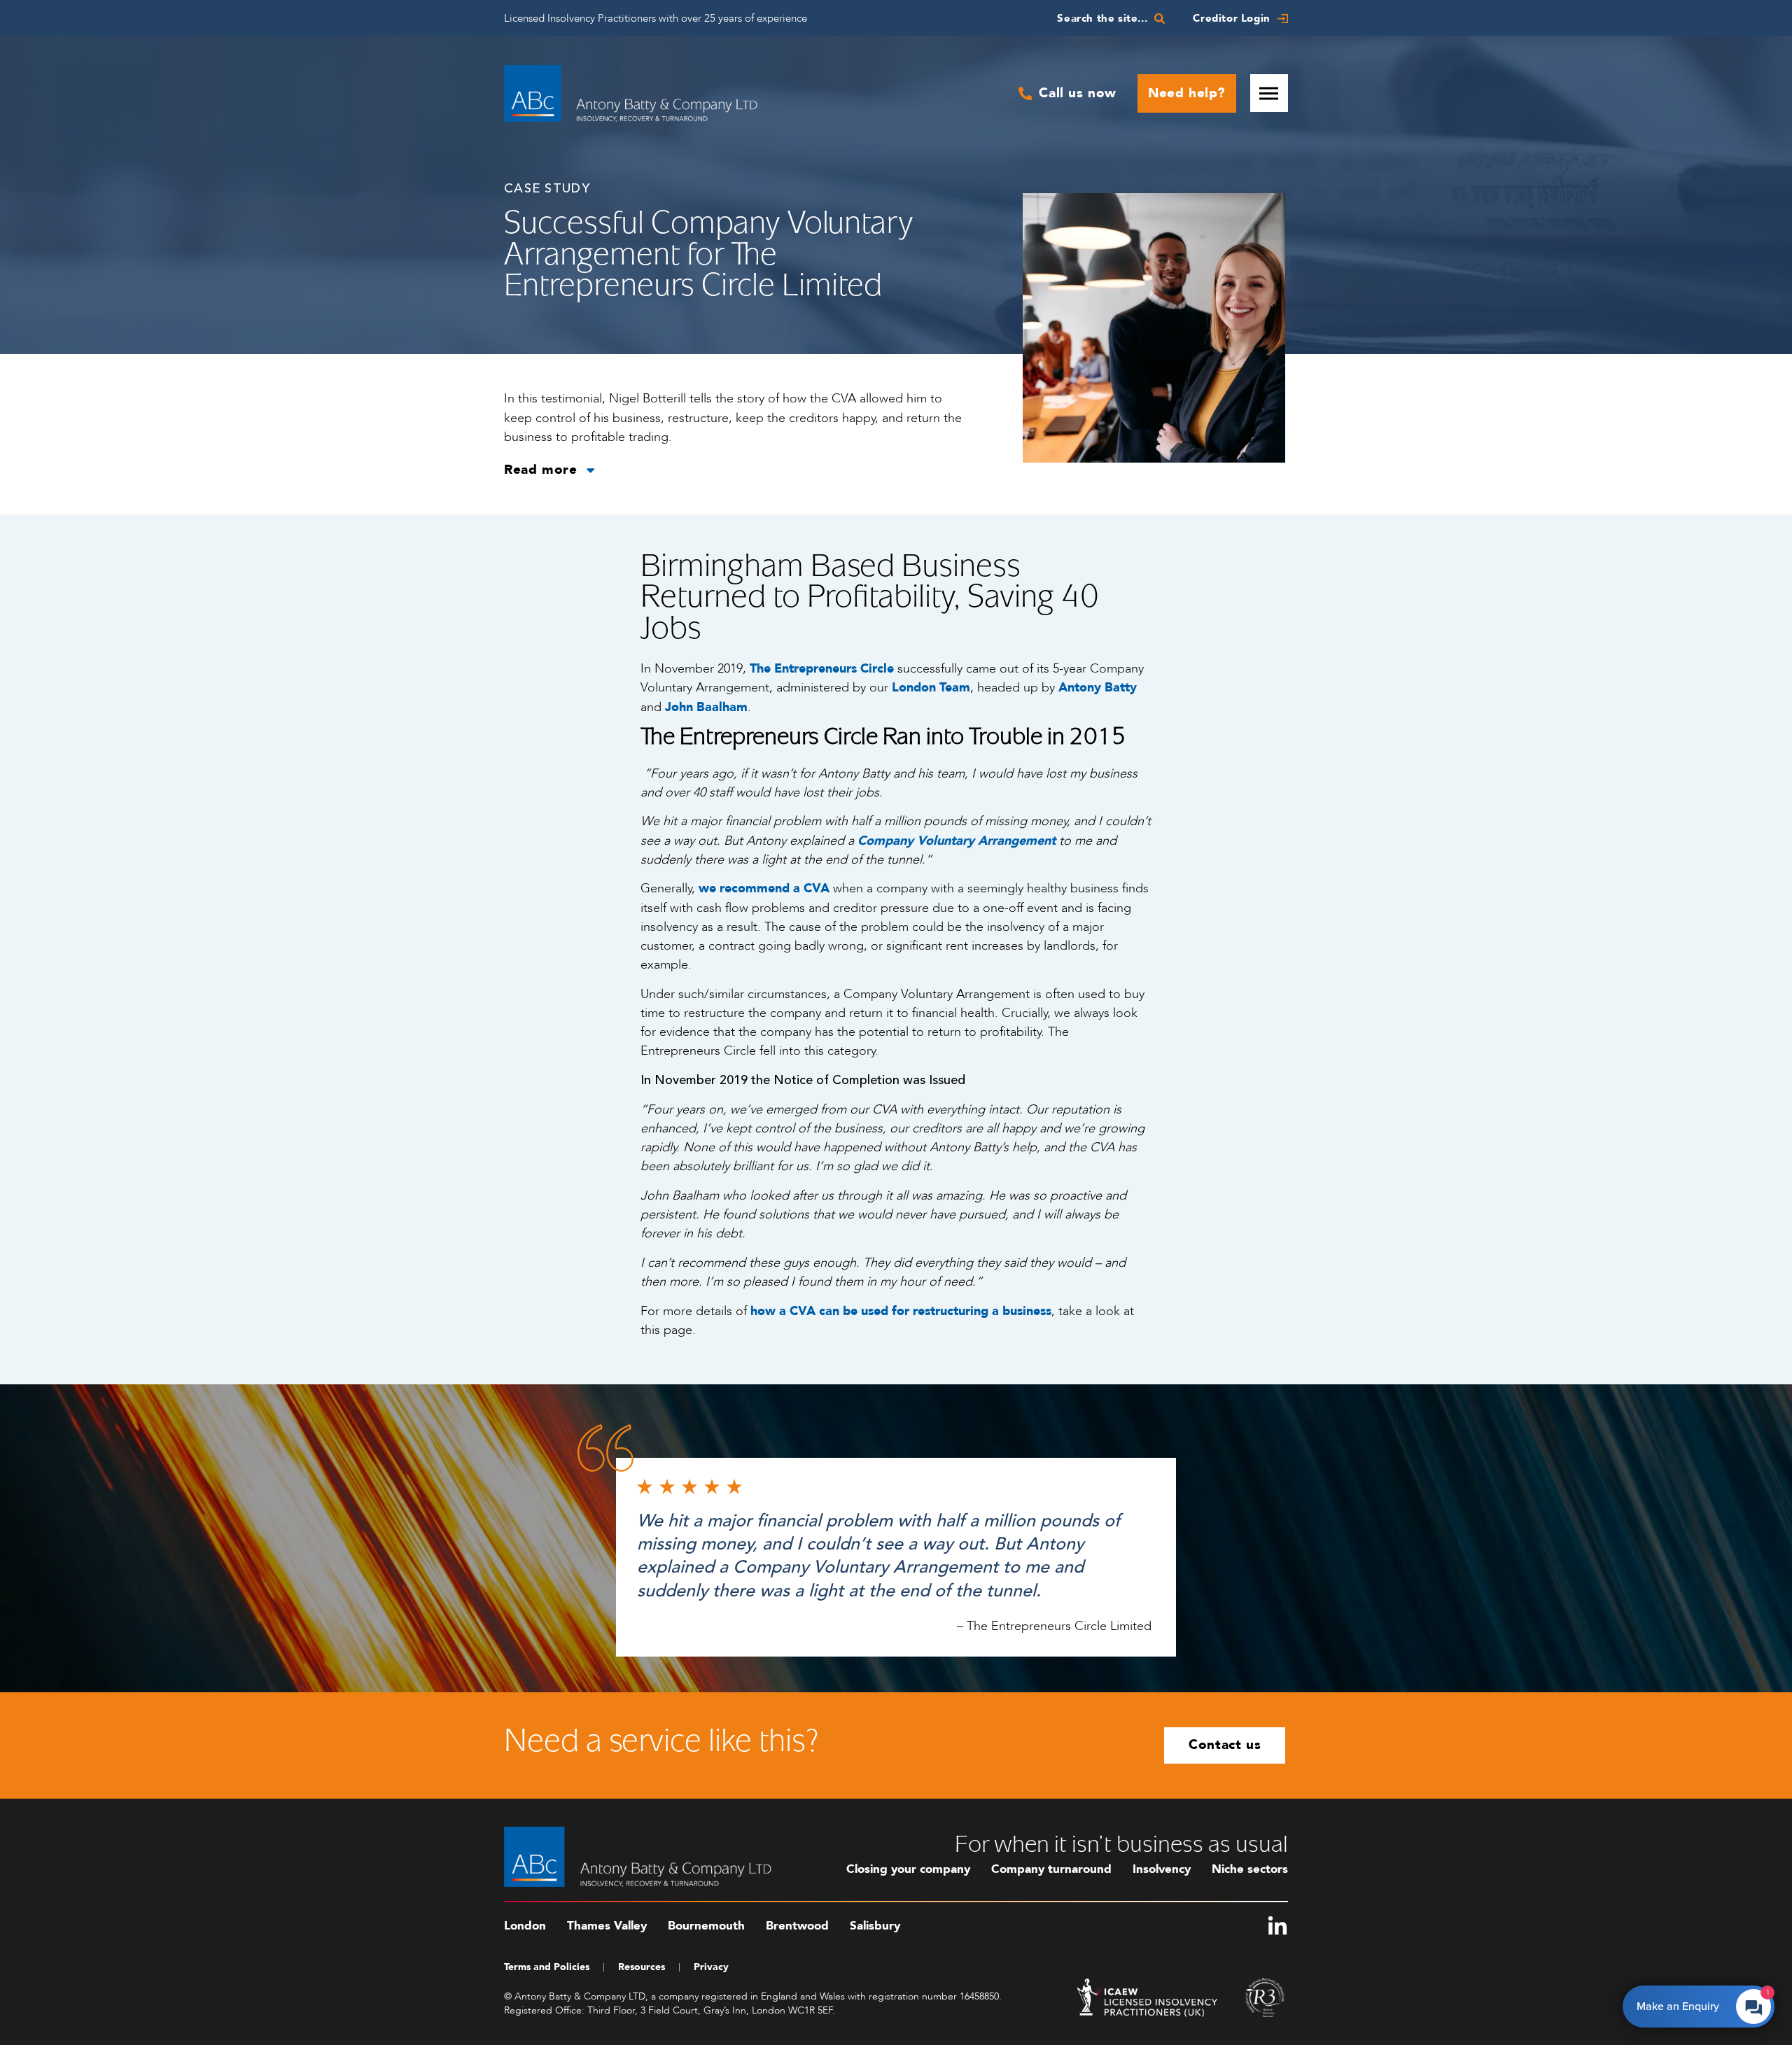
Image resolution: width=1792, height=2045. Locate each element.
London (525, 1926)
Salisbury (875, 1926)
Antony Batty (1098, 688)
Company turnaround (1051, 1869)
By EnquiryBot (1692, 2003)
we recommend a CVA (766, 888)
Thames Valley (607, 1926)
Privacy (711, 1967)
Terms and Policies (547, 1967)
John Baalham (706, 707)
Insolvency (1162, 1869)
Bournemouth (706, 1926)
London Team (931, 688)
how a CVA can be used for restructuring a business (901, 1311)
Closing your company (908, 1869)
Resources (642, 1967)
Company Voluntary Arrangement (957, 841)
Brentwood (797, 1926)
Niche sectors (1250, 1869)
